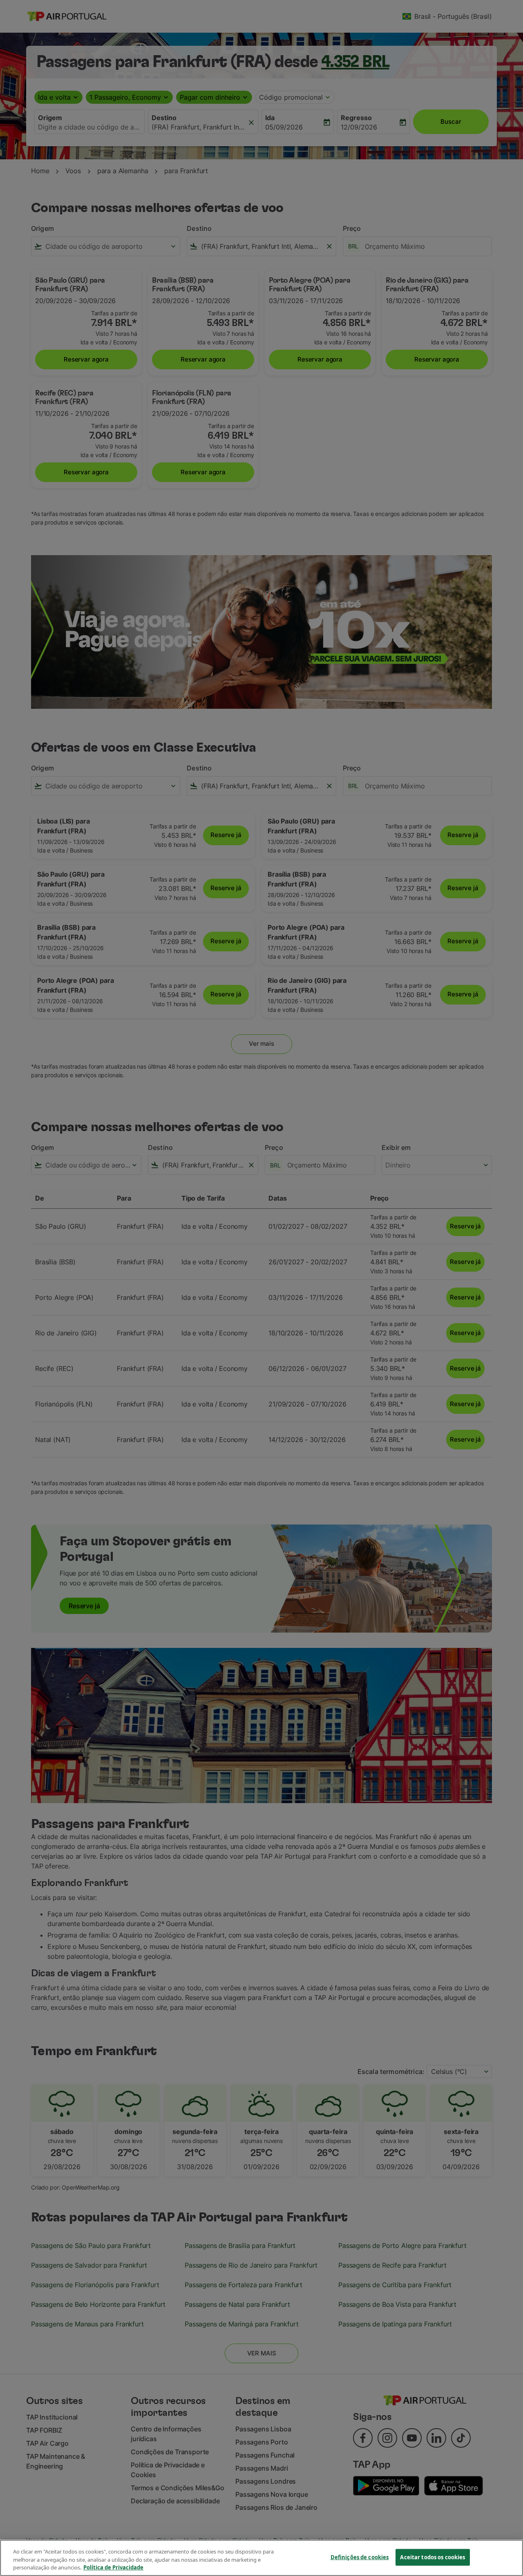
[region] (261, 2558)
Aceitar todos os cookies (432, 2557)
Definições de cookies (360, 2557)
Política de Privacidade (113, 2567)
